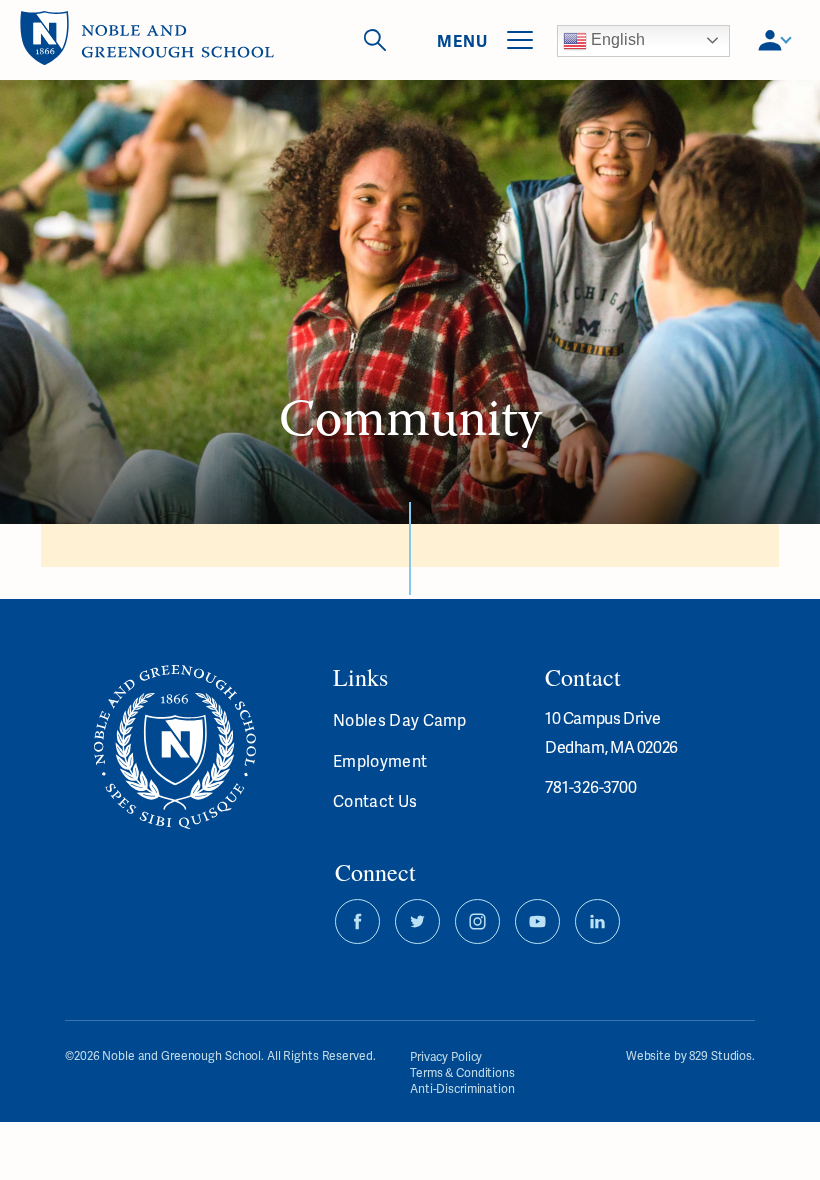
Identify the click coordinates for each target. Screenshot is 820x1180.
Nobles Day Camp (400, 719)
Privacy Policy (446, 1056)
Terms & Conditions (462, 1072)
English (616, 39)
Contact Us (375, 800)
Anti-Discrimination (462, 1088)
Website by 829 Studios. (690, 1057)
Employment (380, 760)
